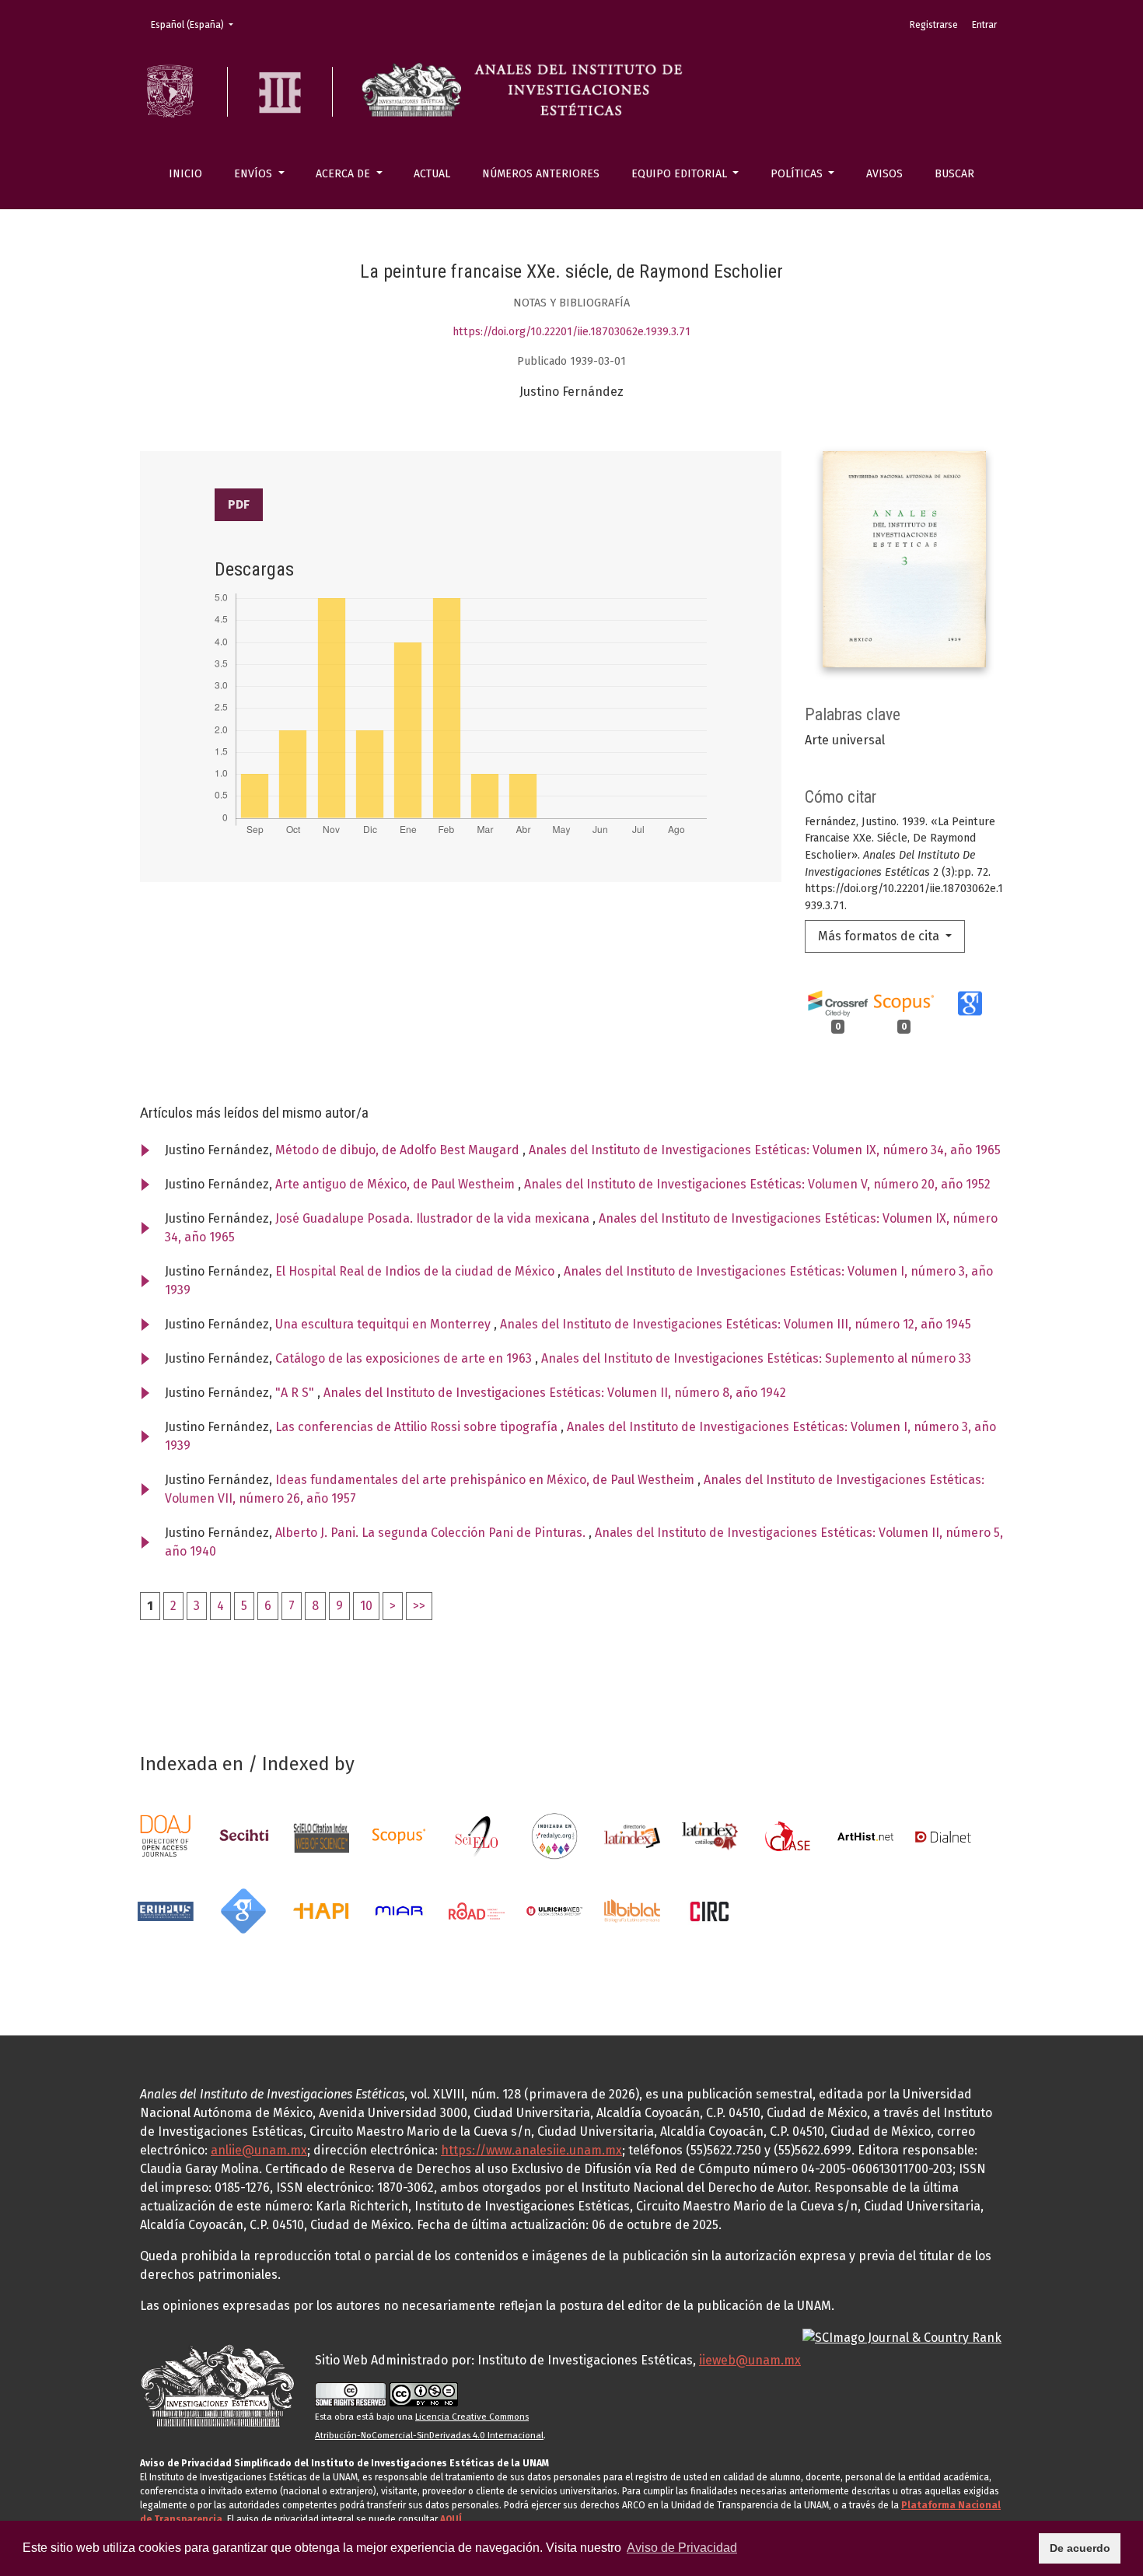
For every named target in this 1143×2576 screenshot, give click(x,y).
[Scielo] (477, 1835)
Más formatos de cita (880, 936)
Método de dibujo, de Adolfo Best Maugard (399, 1150)
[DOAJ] (166, 1835)
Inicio (185, 174)
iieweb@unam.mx (750, 2360)
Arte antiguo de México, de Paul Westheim (397, 1184)
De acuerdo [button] (1080, 2548)
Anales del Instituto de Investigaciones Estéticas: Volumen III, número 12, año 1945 (736, 1324)
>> (419, 1606)
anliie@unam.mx (259, 2150)
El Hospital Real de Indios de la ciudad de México (416, 1271)
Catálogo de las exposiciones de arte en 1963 (405, 1358)
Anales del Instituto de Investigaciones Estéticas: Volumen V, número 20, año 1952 (757, 1184)
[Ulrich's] (554, 1910)
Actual (432, 174)
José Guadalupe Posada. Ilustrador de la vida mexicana (434, 1218)
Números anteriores (541, 174)
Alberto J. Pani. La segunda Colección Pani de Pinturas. (432, 1533)
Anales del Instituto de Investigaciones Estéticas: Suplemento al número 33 (756, 1358)
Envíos (255, 174)
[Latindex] (632, 1835)
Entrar (984, 25)
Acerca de (344, 174)
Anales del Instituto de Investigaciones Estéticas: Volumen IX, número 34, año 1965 (765, 1150)
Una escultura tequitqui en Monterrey (384, 1324)
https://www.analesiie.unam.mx (531, 2150)
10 (366, 1606)
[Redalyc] (554, 1835)
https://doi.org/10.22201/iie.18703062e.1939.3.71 (571, 332)
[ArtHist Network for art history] (865, 1835)
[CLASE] (788, 1835)
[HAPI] (321, 1910)
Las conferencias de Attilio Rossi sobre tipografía (418, 1427)
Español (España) (197, 24)
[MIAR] (399, 1910)
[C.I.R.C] (710, 1910)
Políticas (798, 174)
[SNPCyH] (243, 1835)
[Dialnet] (943, 1835)
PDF (239, 504)
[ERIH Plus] (166, 1910)
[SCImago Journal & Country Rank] (902, 2337)
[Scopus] (399, 1835)
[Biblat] (632, 1910)
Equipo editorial (681, 174)
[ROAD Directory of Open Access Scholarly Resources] (477, 1910)
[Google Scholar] (243, 1910)
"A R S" (296, 1393)
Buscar (954, 174)
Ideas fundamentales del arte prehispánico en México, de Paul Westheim (486, 1480)
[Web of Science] (321, 1835)
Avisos (884, 174)
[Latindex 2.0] (710, 1835)
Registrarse (934, 25)
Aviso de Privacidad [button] (682, 2548)
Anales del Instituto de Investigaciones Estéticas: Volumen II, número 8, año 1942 (555, 1393)
